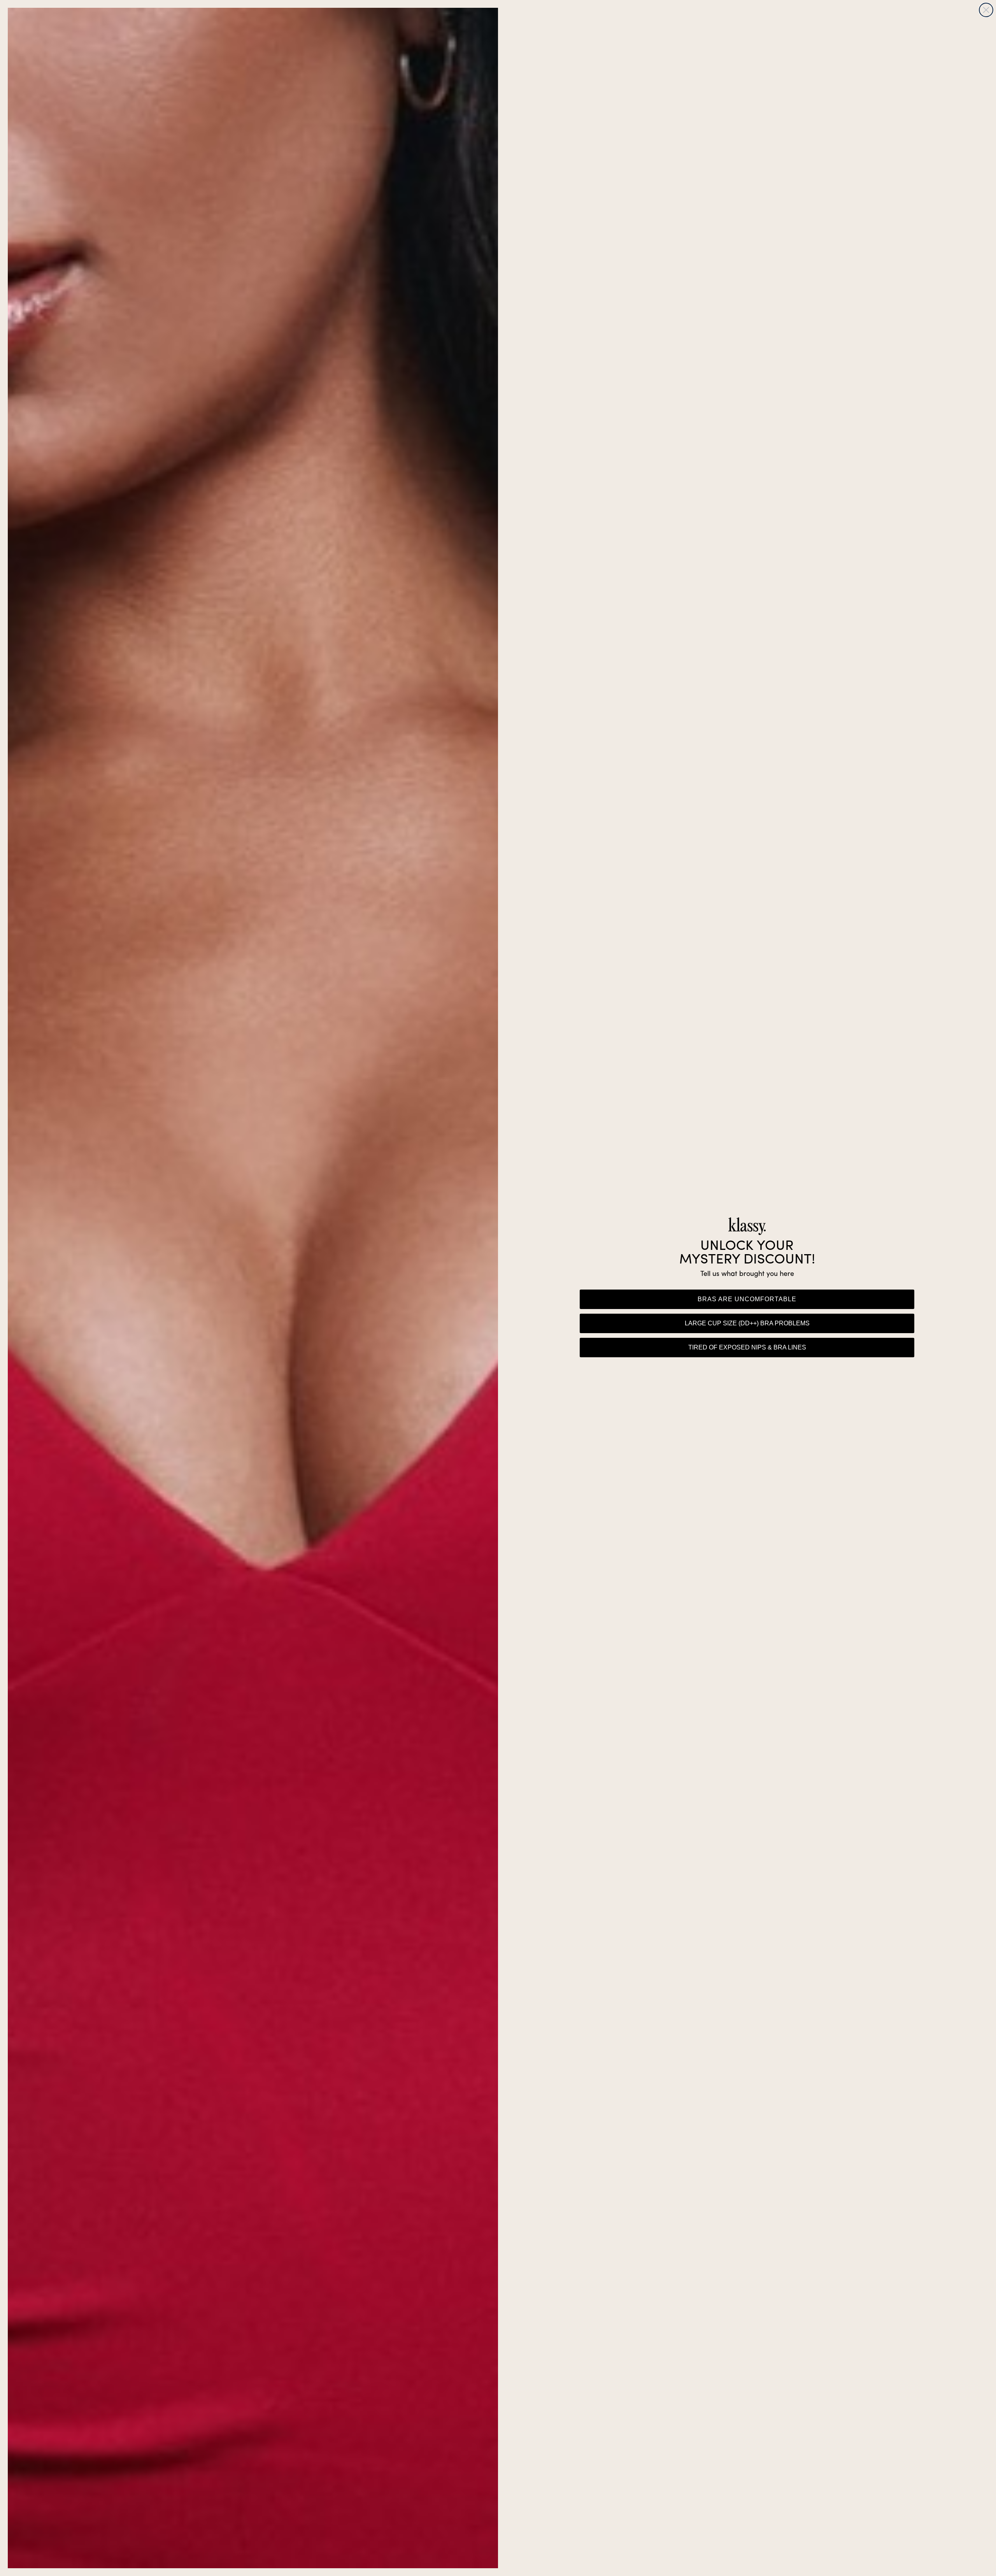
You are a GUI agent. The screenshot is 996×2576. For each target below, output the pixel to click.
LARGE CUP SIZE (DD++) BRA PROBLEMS (747, 1323)
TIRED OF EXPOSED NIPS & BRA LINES (747, 1347)
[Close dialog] (986, 10)
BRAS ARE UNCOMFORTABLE (747, 1299)
